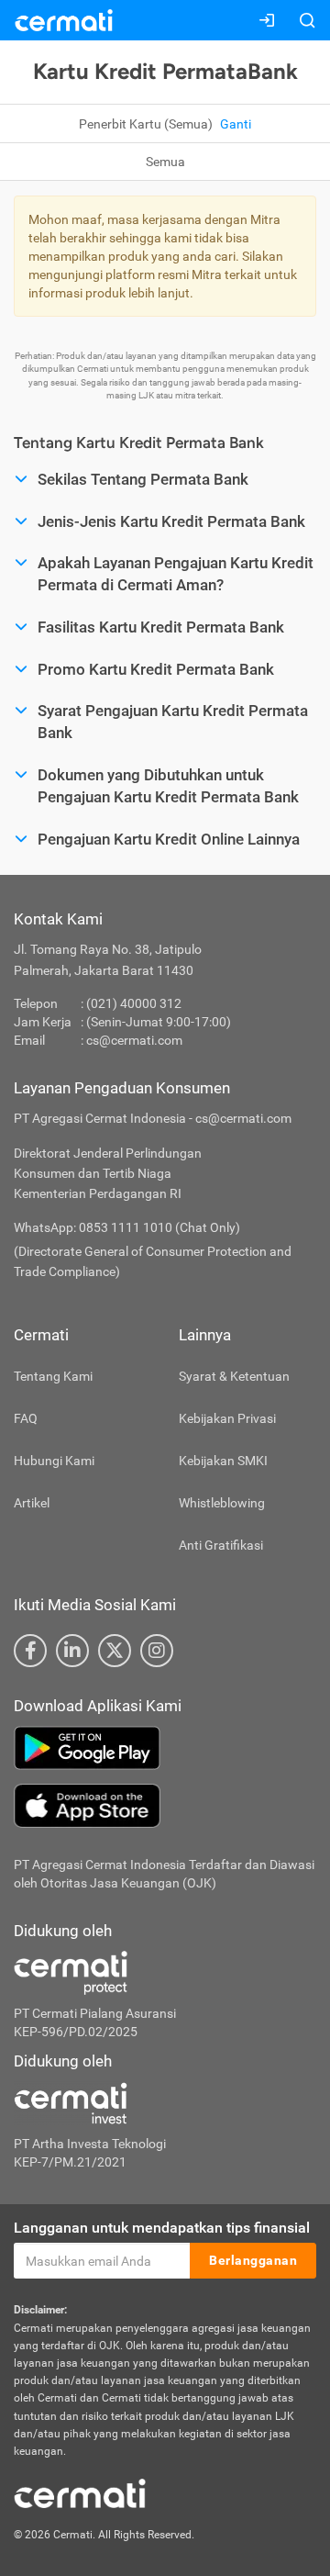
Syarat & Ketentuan (234, 1376)
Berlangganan (253, 2260)
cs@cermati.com (134, 1040)
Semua (165, 162)
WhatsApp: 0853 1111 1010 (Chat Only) (127, 1227)
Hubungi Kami (54, 1461)
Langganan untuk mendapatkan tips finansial (162, 2228)
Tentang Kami (53, 1376)
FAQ (26, 1418)
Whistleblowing (222, 1503)
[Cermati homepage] (80, 2492)
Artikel (32, 1503)
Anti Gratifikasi (221, 1545)
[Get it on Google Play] (165, 1748)
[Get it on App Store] (165, 1806)
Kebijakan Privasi (227, 1418)
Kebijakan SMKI (223, 1461)
